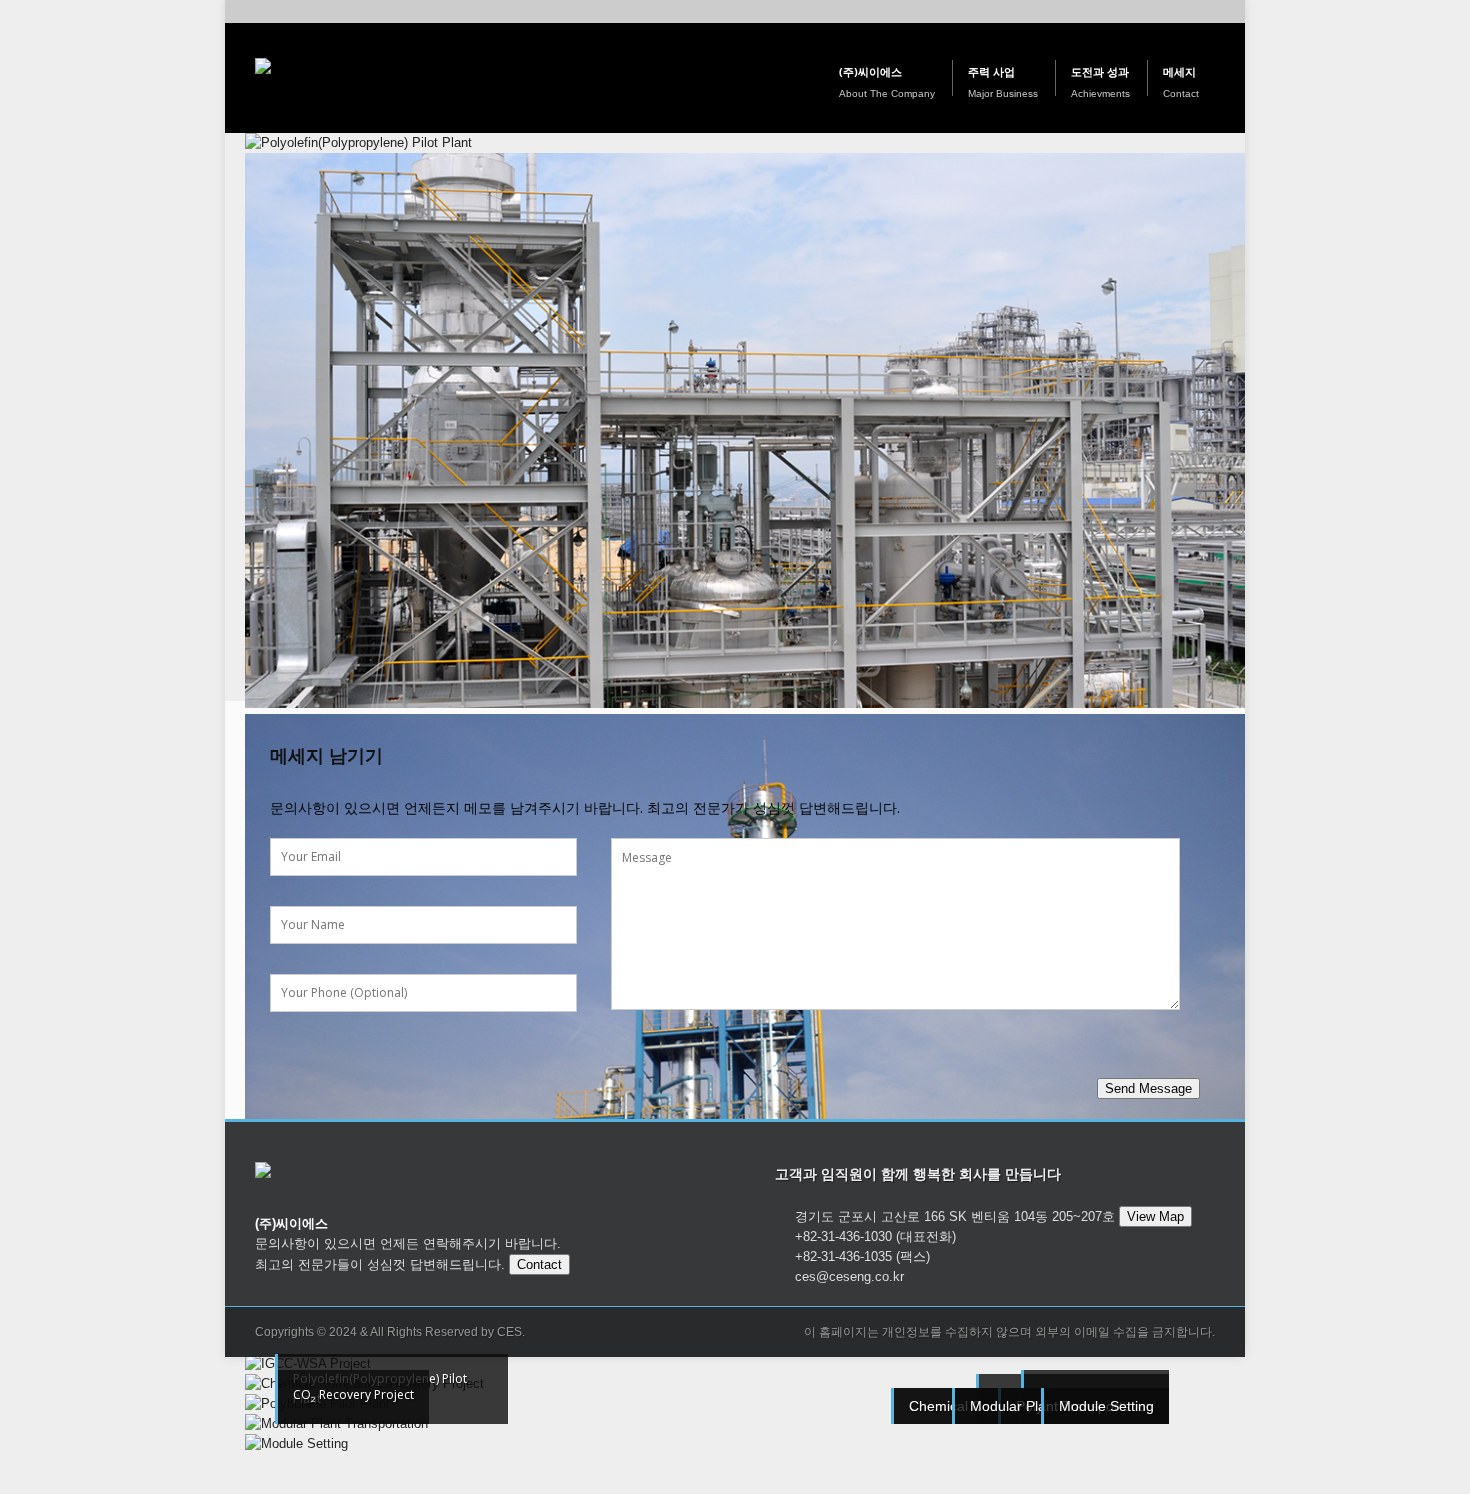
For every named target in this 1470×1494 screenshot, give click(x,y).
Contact (539, 1264)
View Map (1155, 1216)
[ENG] (1227, 11)
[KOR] (1194, 11)
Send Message (1148, 1088)
